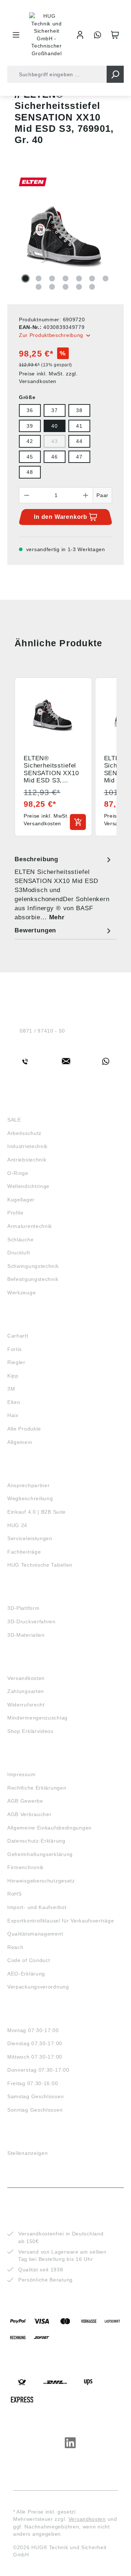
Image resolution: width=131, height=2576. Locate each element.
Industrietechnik (27, 1146)
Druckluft (19, 1253)
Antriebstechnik (27, 1160)
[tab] (64, 888)
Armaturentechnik (30, 1226)
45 (30, 457)
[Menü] (16, 35)
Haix (13, 1415)
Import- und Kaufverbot (37, 1907)
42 (30, 441)
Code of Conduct (29, 1960)
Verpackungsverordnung (38, 1987)
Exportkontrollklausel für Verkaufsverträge (61, 1921)
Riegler (16, 1362)
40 (54, 426)
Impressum (21, 1774)
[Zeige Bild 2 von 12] (39, 278)
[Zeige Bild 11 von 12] (79, 287)
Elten (14, 1402)
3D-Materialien (26, 1635)
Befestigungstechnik (33, 1279)
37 (54, 410)
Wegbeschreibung (30, 1498)
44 (79, 441)
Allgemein (20, 1442)
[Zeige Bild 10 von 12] (65, 287)
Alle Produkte (24, 1429)
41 (79, 426)
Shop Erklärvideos (30, 1731)
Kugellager (21, 1200)
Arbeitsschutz (24, 1133)
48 (30, 472)
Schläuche (20, 1240)
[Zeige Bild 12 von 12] (92, 287)
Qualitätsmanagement (35, 1934)
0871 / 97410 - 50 (42, 1031)
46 (54, 457)
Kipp (13, 1376)
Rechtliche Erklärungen (37, 1788)
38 (79, 410)
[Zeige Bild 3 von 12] (52, 278)
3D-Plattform (23, 1608)
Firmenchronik (25, 1867)
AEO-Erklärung (26, 1974)
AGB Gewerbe (25, 1801)
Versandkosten (26, 1678)
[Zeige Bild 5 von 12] (79, 278)
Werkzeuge (21, 1293)
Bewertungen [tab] (35, 930)
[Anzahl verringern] (27, 495)
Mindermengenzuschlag (37, 1718)
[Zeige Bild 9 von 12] (52, 287)
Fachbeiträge (24, 1552)
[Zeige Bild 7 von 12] (106, 278)
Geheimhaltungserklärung (40, 1854)
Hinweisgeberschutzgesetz (41, 1881)
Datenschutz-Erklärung (36, 1841)
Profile (15, 1213)
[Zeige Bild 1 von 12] (25, 278)
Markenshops (29, 1322)
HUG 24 (17, 1525)
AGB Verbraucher (29, 1814)
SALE (14, 1120)
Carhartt (18, 1336)
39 (30, 426)
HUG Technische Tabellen (40, 1565)
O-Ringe (18, 1173)
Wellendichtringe (28, 1186)
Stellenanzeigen (28, 2153)
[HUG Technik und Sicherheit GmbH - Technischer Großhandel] (47, 35)
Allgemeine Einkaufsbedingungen (49, 1828)
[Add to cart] (78, 822)
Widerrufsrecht (26, 1705)
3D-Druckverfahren (31, 1621)
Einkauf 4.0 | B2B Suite (37, 1512)
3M (11, 1389)
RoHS (15, 1894)
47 (79, 457)
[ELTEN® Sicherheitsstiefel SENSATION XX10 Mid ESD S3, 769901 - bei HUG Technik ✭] (65, 238)
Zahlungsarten (26, 1691)
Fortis (15, 1349)
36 (30, 410)
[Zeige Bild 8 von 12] (39, 287)
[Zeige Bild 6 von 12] (92, 278)
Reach (15, 1947)
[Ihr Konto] (80, 35)
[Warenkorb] (115, 35)
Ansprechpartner (29, 1485)
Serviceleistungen (30, 1538)
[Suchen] (115, 74)
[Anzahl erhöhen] (86, 495)
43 (54, 441)
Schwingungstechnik (33, 1266)
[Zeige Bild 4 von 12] (65, 278)
